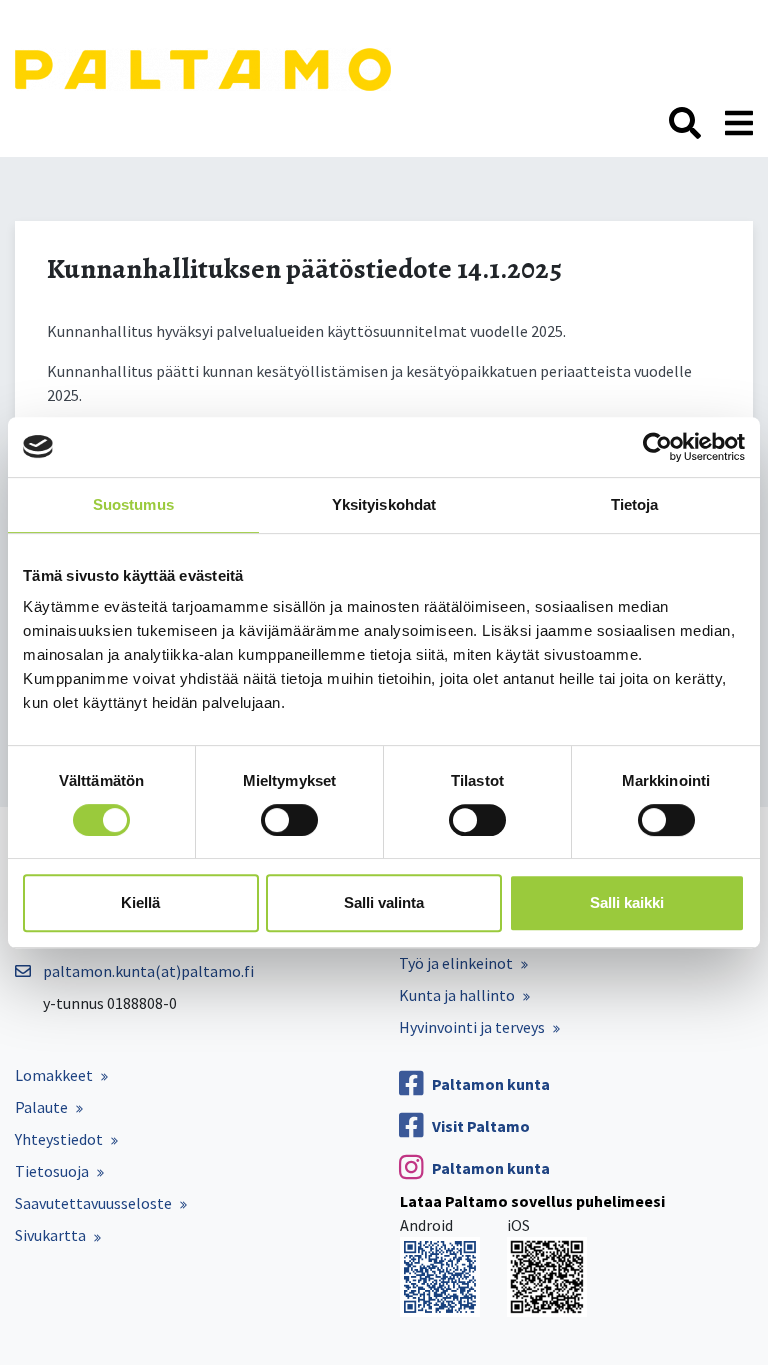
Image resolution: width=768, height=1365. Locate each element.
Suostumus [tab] (133, 504)
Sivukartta (50, 1235)
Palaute (41, 1107)
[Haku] (685, 124)
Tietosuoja (52, 1171)
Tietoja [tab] (635, 504)
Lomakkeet (54, 1075)
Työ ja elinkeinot (456, 963)
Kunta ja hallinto (457, 995)
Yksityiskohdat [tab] (384, 504)
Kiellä (140, 902)
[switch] (289, 820)
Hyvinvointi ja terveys (472, 1027)
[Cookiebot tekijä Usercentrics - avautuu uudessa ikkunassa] (657, 447)
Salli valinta (384, 902)
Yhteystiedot (59, 1139)
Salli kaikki (627, 902)
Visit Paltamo (481, 1126)
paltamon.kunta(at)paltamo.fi (148, 971)
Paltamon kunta (491, 1084)
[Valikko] (739, 124)
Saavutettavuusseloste (93, 1203)
